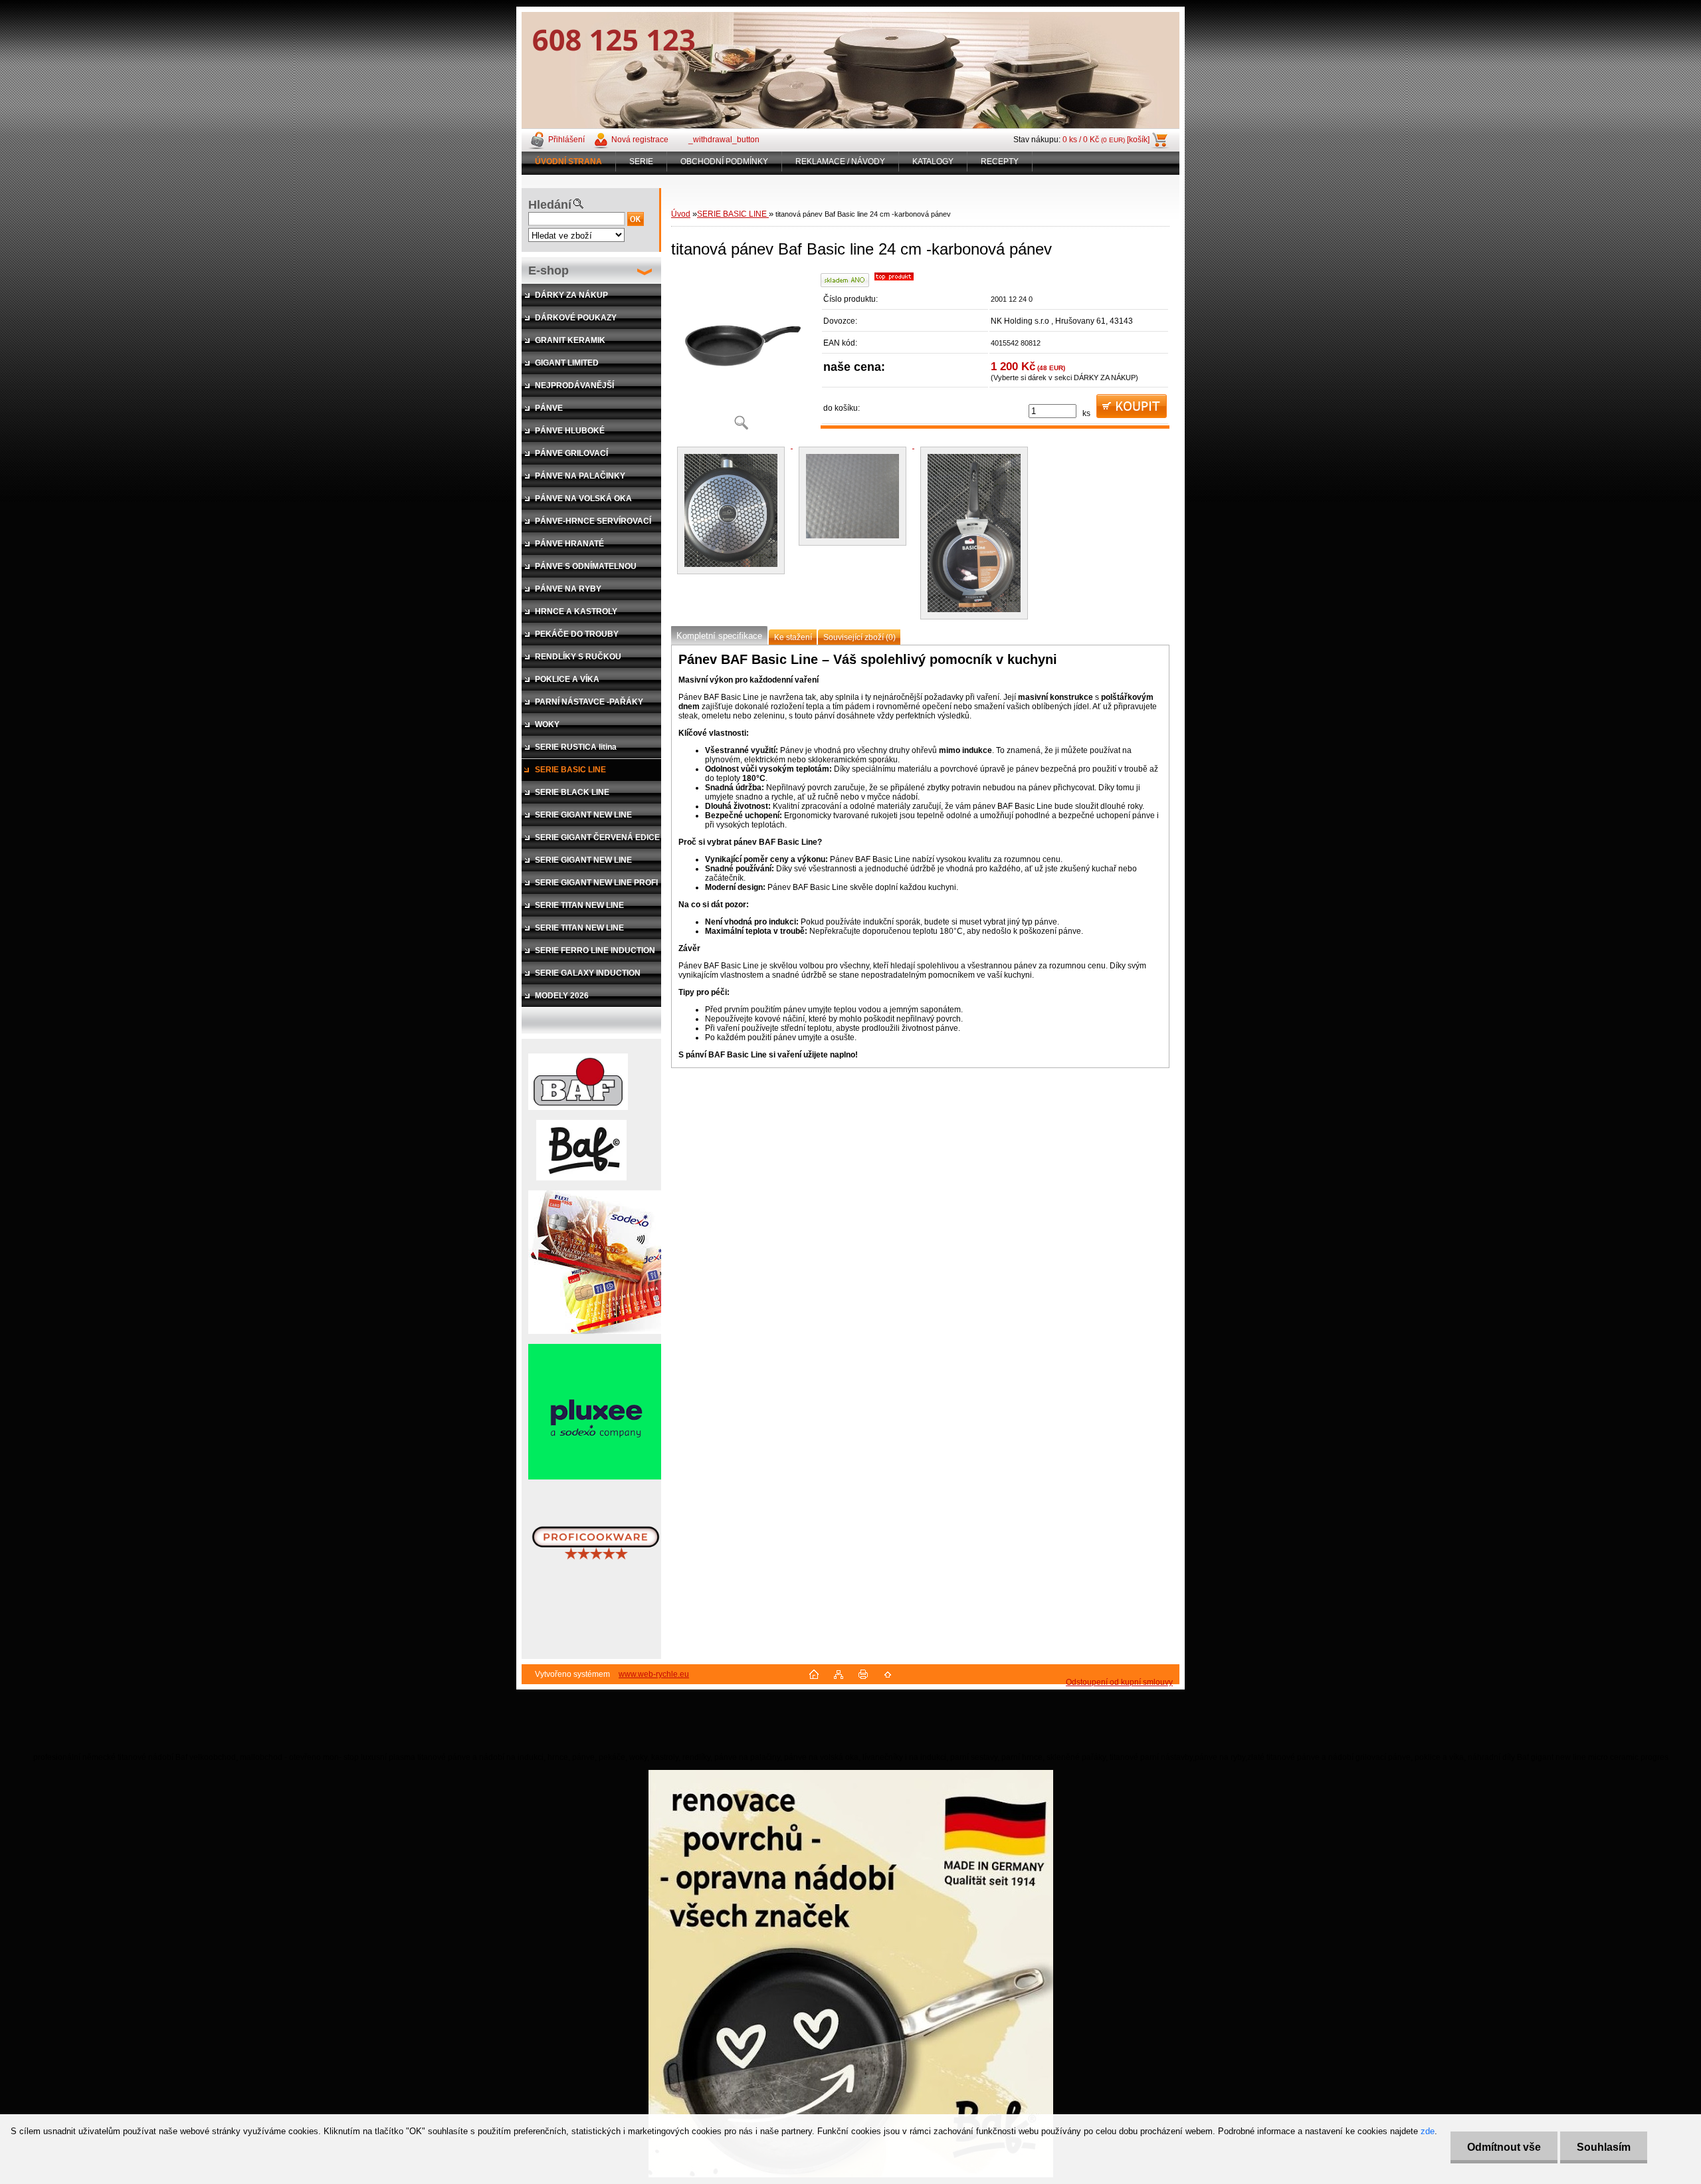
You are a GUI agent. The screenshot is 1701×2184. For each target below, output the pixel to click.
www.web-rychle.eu (654, 1674)
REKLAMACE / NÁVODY (840, 162)
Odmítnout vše (1504, 2147)
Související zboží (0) (859, 637)
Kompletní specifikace (719, 636)
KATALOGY (933, 162)
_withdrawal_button (724, 140)
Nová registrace (640, 140)
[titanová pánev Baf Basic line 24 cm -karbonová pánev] (741, 355)
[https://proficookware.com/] (596, 1588)
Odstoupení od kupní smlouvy (1119, 1682)
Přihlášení (566, 140)
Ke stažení (793, 637)
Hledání (550, 205)
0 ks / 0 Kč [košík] (1106, 140)
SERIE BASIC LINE (733, 214)
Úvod (681, 214)
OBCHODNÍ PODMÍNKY (724, 162)
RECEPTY (1000, 162)
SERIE (641, 162)
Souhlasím (1604, 2147)
